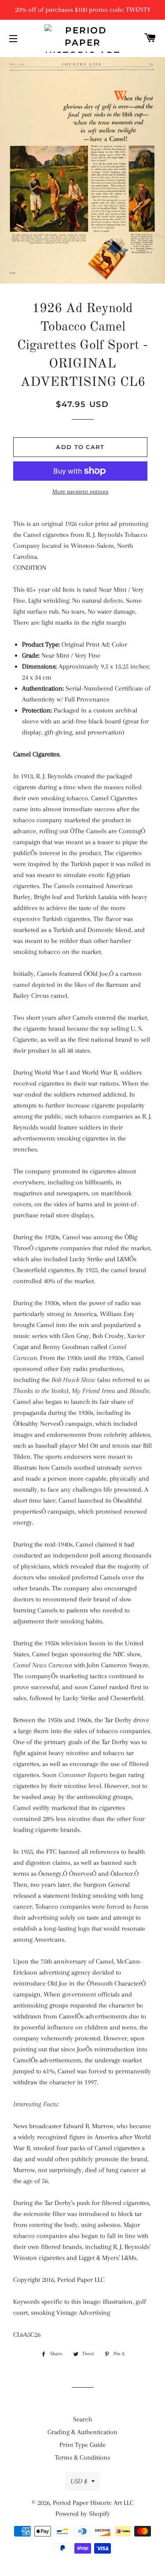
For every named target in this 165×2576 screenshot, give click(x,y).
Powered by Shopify (83, 2514)
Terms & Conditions (82, 2457)
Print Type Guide (82, 2445)
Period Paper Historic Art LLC (93, 2503)
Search (82, 2419)
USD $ (79, 2481)
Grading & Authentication (82, 2432)
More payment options (81, 491)
